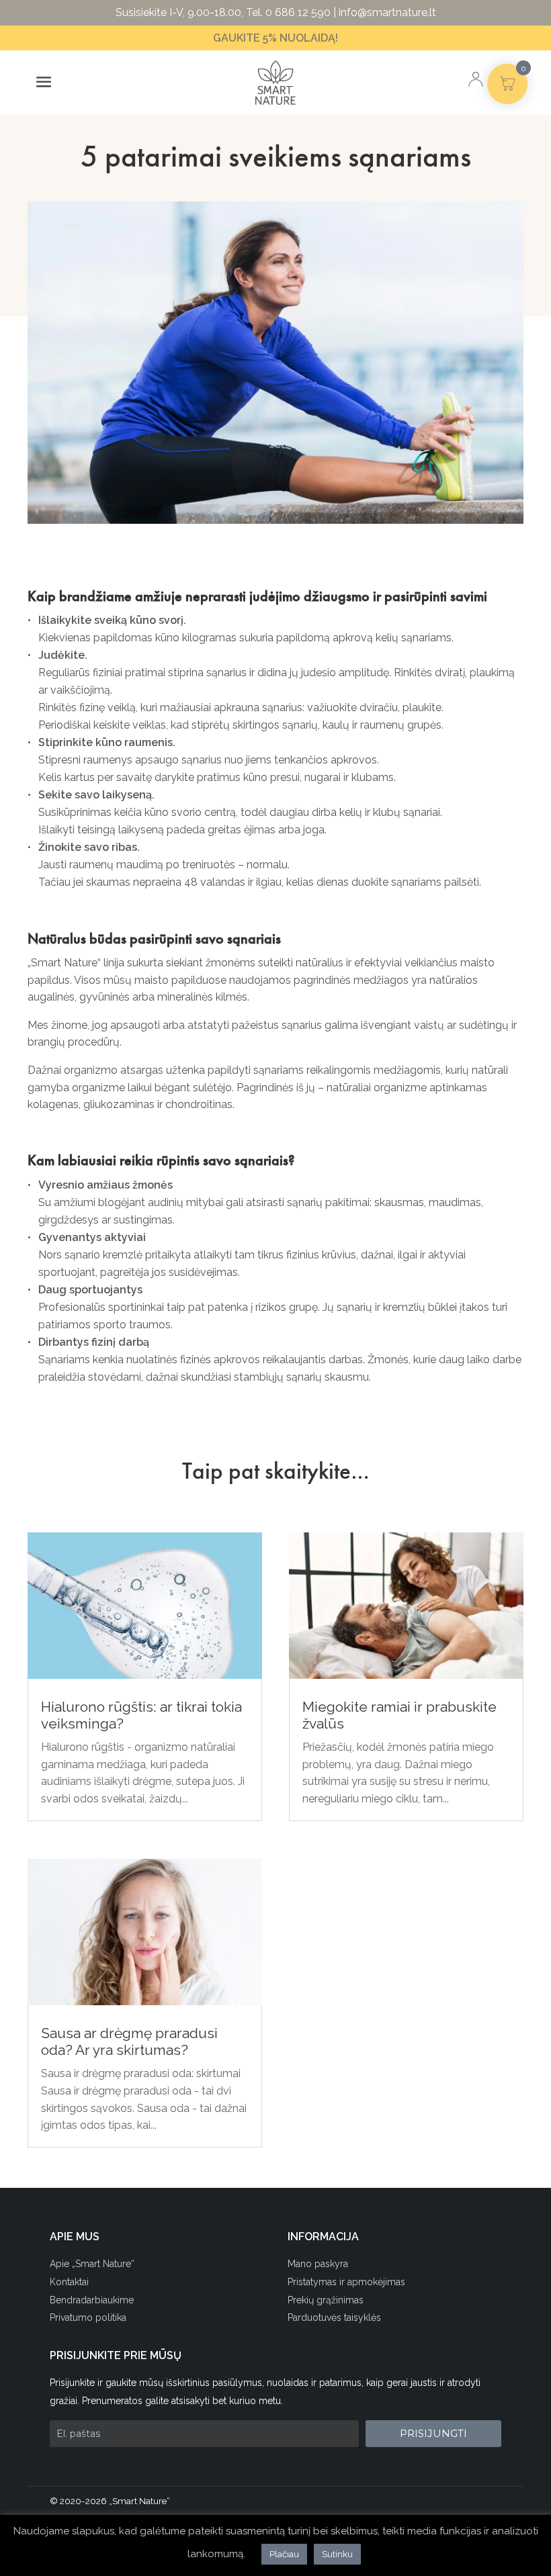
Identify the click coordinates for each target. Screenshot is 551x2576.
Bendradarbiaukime (92, 2300)
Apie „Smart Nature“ (92, 2264)
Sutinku (337, 2554)
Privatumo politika (88, 2317)
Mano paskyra (318, 2264)
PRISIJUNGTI (433, 2433)
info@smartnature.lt (387, 12)
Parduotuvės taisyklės (334, 2317)
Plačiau (284, 2554)
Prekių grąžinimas (326, 2300)
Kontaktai (69, 2282)
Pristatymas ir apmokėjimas (346, 2282)
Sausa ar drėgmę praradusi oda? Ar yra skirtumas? (129, 2041)
